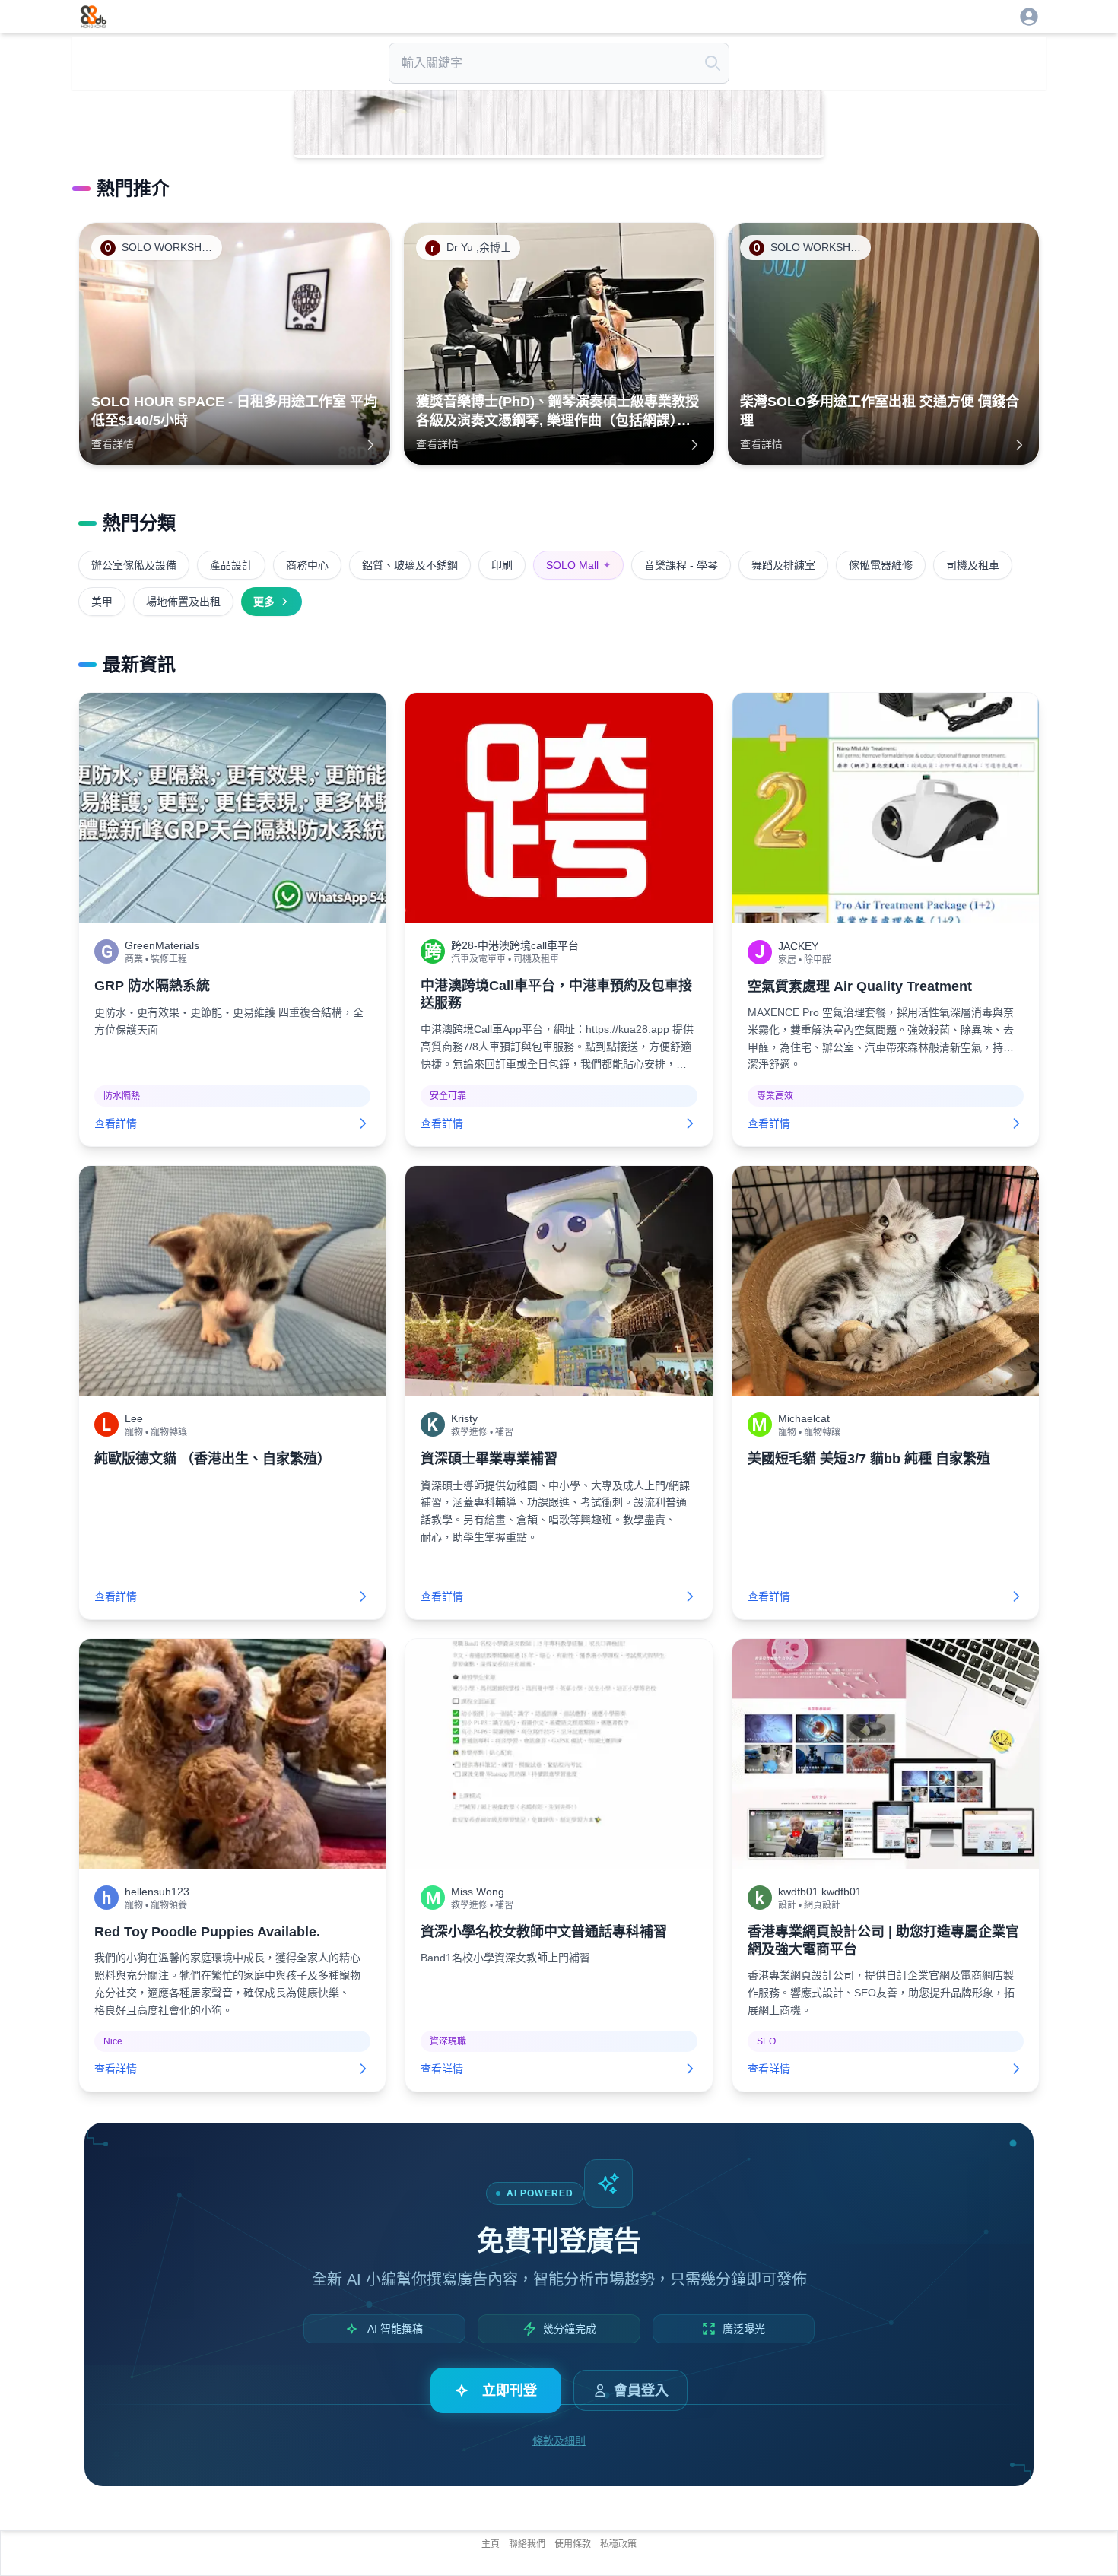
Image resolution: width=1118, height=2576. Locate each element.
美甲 (102, 602)
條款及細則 (559, 2441)
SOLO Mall (578, 565)
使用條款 (573, 2544)
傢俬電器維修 (881, 565)
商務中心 (307, 565)
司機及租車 (973, 565)
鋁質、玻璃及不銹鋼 (410, 565)
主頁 (491, 2544)
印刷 (502, 565)
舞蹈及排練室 (783, 565)
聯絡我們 (527, 2544)
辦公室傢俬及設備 (134, 565)
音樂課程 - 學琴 (681, 565)
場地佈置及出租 (183, 602)
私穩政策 (618, 2544)
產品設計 (231, 565)
